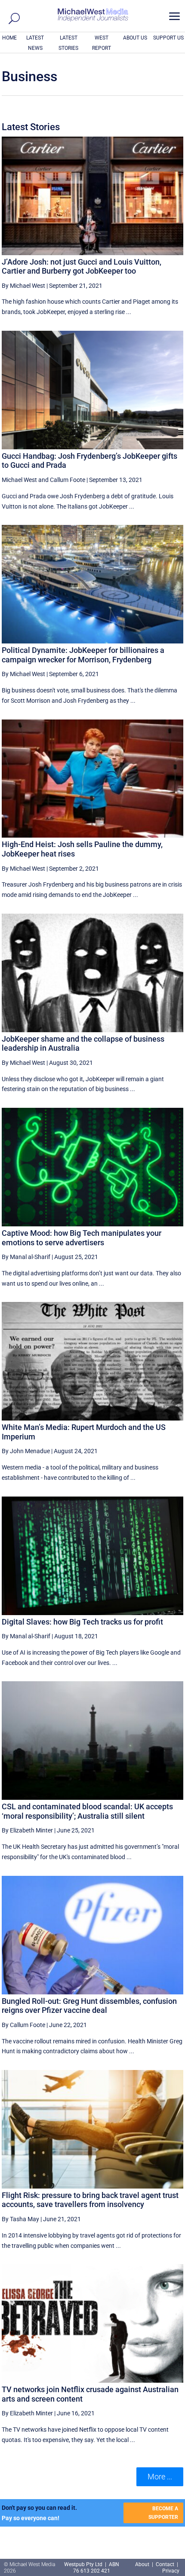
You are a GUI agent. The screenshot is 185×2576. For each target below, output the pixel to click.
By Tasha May (20, 2219)
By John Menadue (26, 1451)
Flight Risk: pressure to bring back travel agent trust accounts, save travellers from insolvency (90, 2200)
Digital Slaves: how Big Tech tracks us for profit (82, 1622)
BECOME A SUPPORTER (163, 2513)
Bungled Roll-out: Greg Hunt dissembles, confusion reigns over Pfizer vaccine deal (89, 2006)
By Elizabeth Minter (27, 1830)
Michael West (19, 480)
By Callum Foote (23, 2025)
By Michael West (23, 286)
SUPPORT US (168, 38)
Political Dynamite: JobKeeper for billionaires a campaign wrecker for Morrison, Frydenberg (83, 655)
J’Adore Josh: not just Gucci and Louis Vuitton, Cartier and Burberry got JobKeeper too (82, 267)
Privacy (171, 2571)
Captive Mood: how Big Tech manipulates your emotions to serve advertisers (82, 1238)
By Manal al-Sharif (26, 1257)
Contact (165, 2564)
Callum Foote (68, 480)
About (143, 2564)
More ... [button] (160, 2477)
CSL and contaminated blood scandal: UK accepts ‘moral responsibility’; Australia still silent (87, 1811)
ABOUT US (135, 38)
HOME (9, 38)
